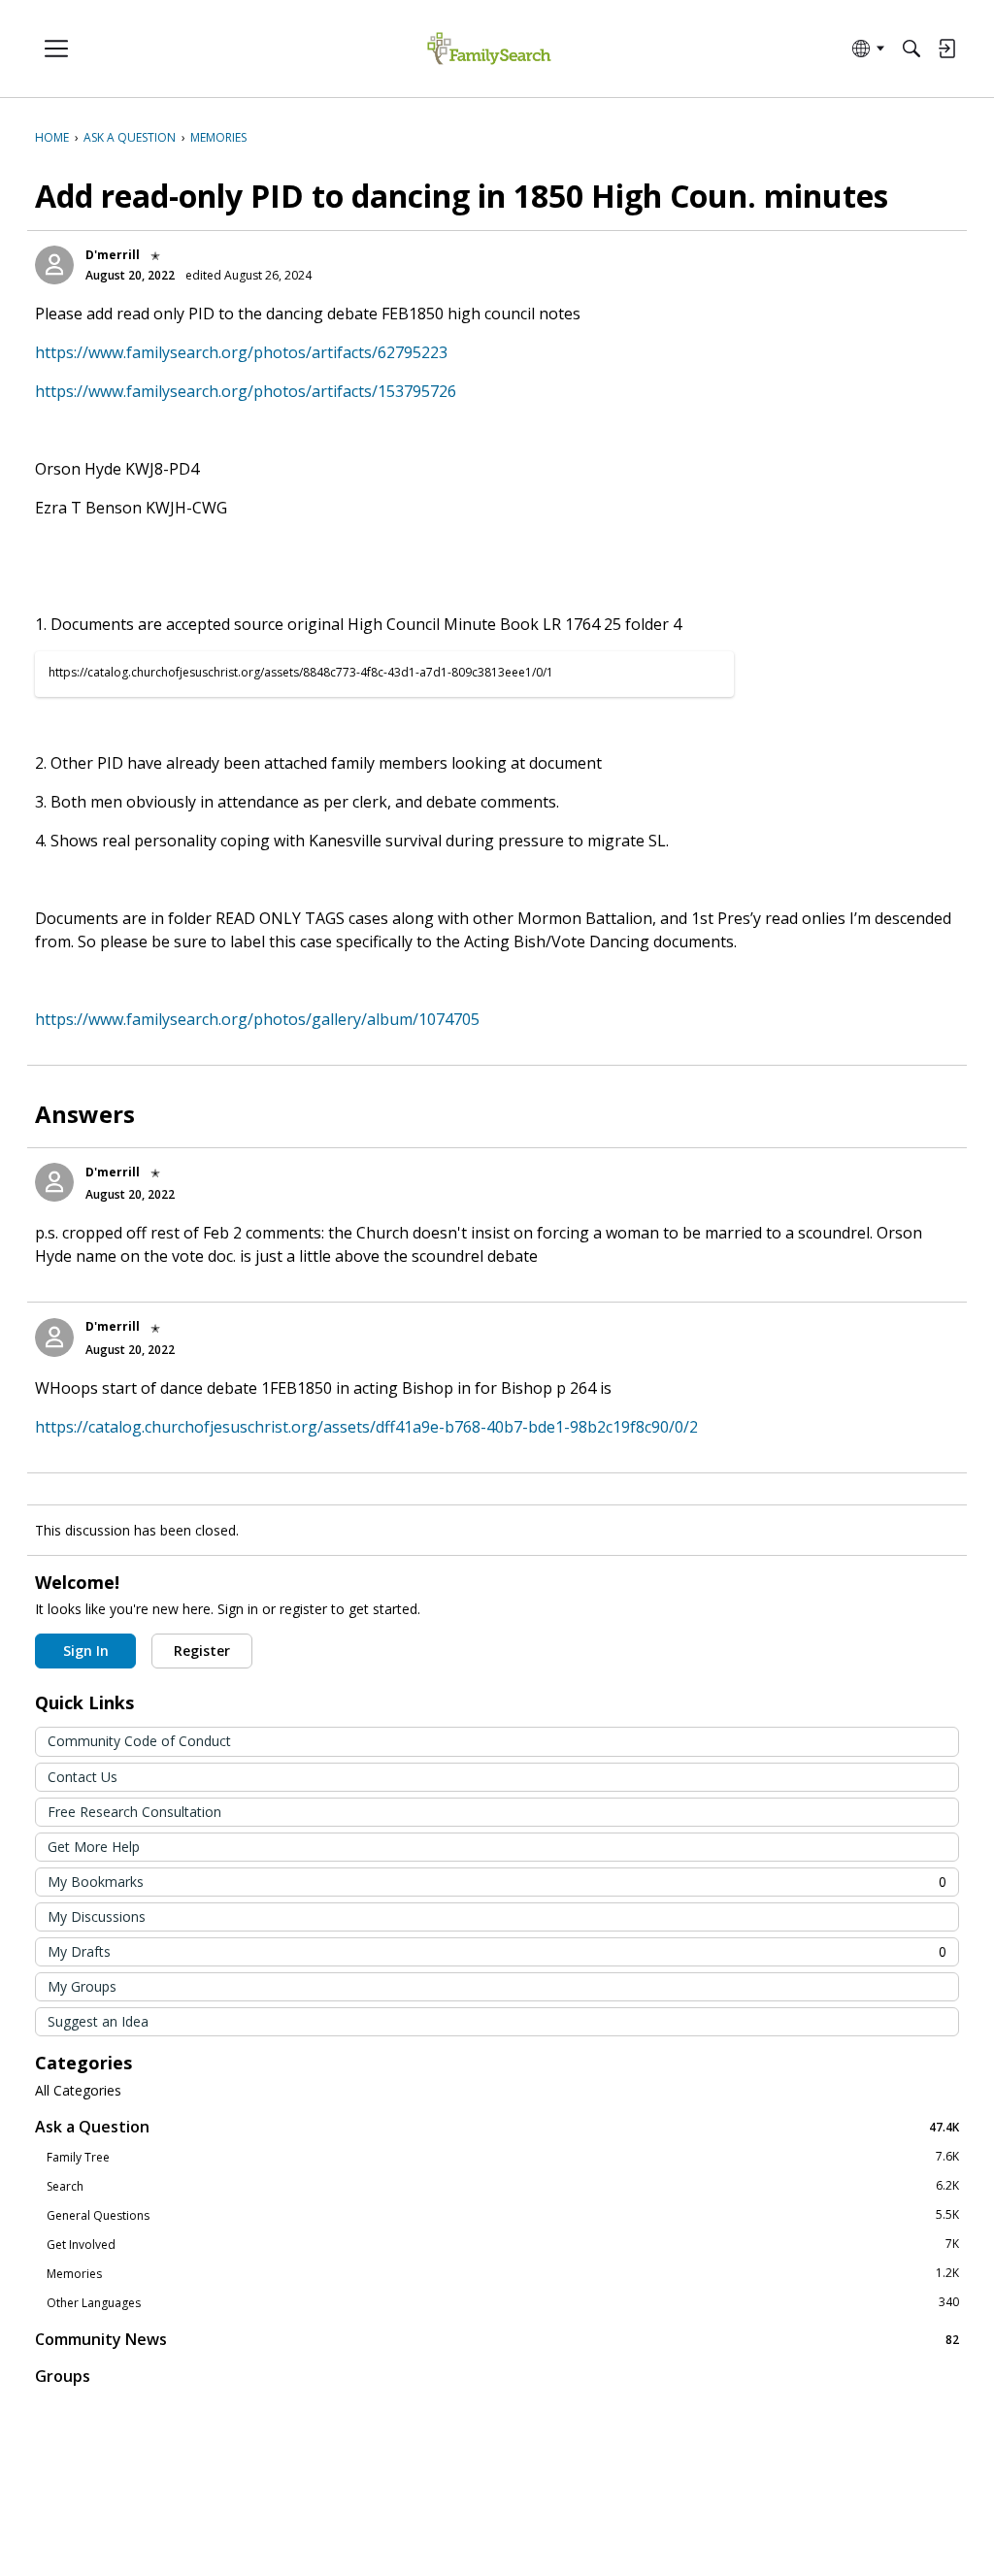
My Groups (82, 1986)
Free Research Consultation (134, 1812)
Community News (497, 2339)
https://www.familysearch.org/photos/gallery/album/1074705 (257, 1019)
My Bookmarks (497, 1882)
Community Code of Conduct (139, 1741)
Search (503, 2186)
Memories (503, 2273)
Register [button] (202, 1651)
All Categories (78, 2091)
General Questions (503, 2215)
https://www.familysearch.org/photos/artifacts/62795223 (241, 352)
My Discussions (97, 1916)
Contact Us (83, 1777)
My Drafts (497, 1951)
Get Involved (503, 2244)
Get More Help (94, 1847)
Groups (63, 2376)
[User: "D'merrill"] (54, 265)
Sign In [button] (86, 1651)
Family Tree (503, 2157)
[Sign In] (946, 49)
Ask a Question (497, 2126)
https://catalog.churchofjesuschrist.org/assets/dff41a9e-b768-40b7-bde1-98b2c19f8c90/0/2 (366, 1427)
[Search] (911, 49)
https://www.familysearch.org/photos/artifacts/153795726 (246, 391)
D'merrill (113, 255)
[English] (489, 49)
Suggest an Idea (98, 2021)
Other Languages (503, 2302)
